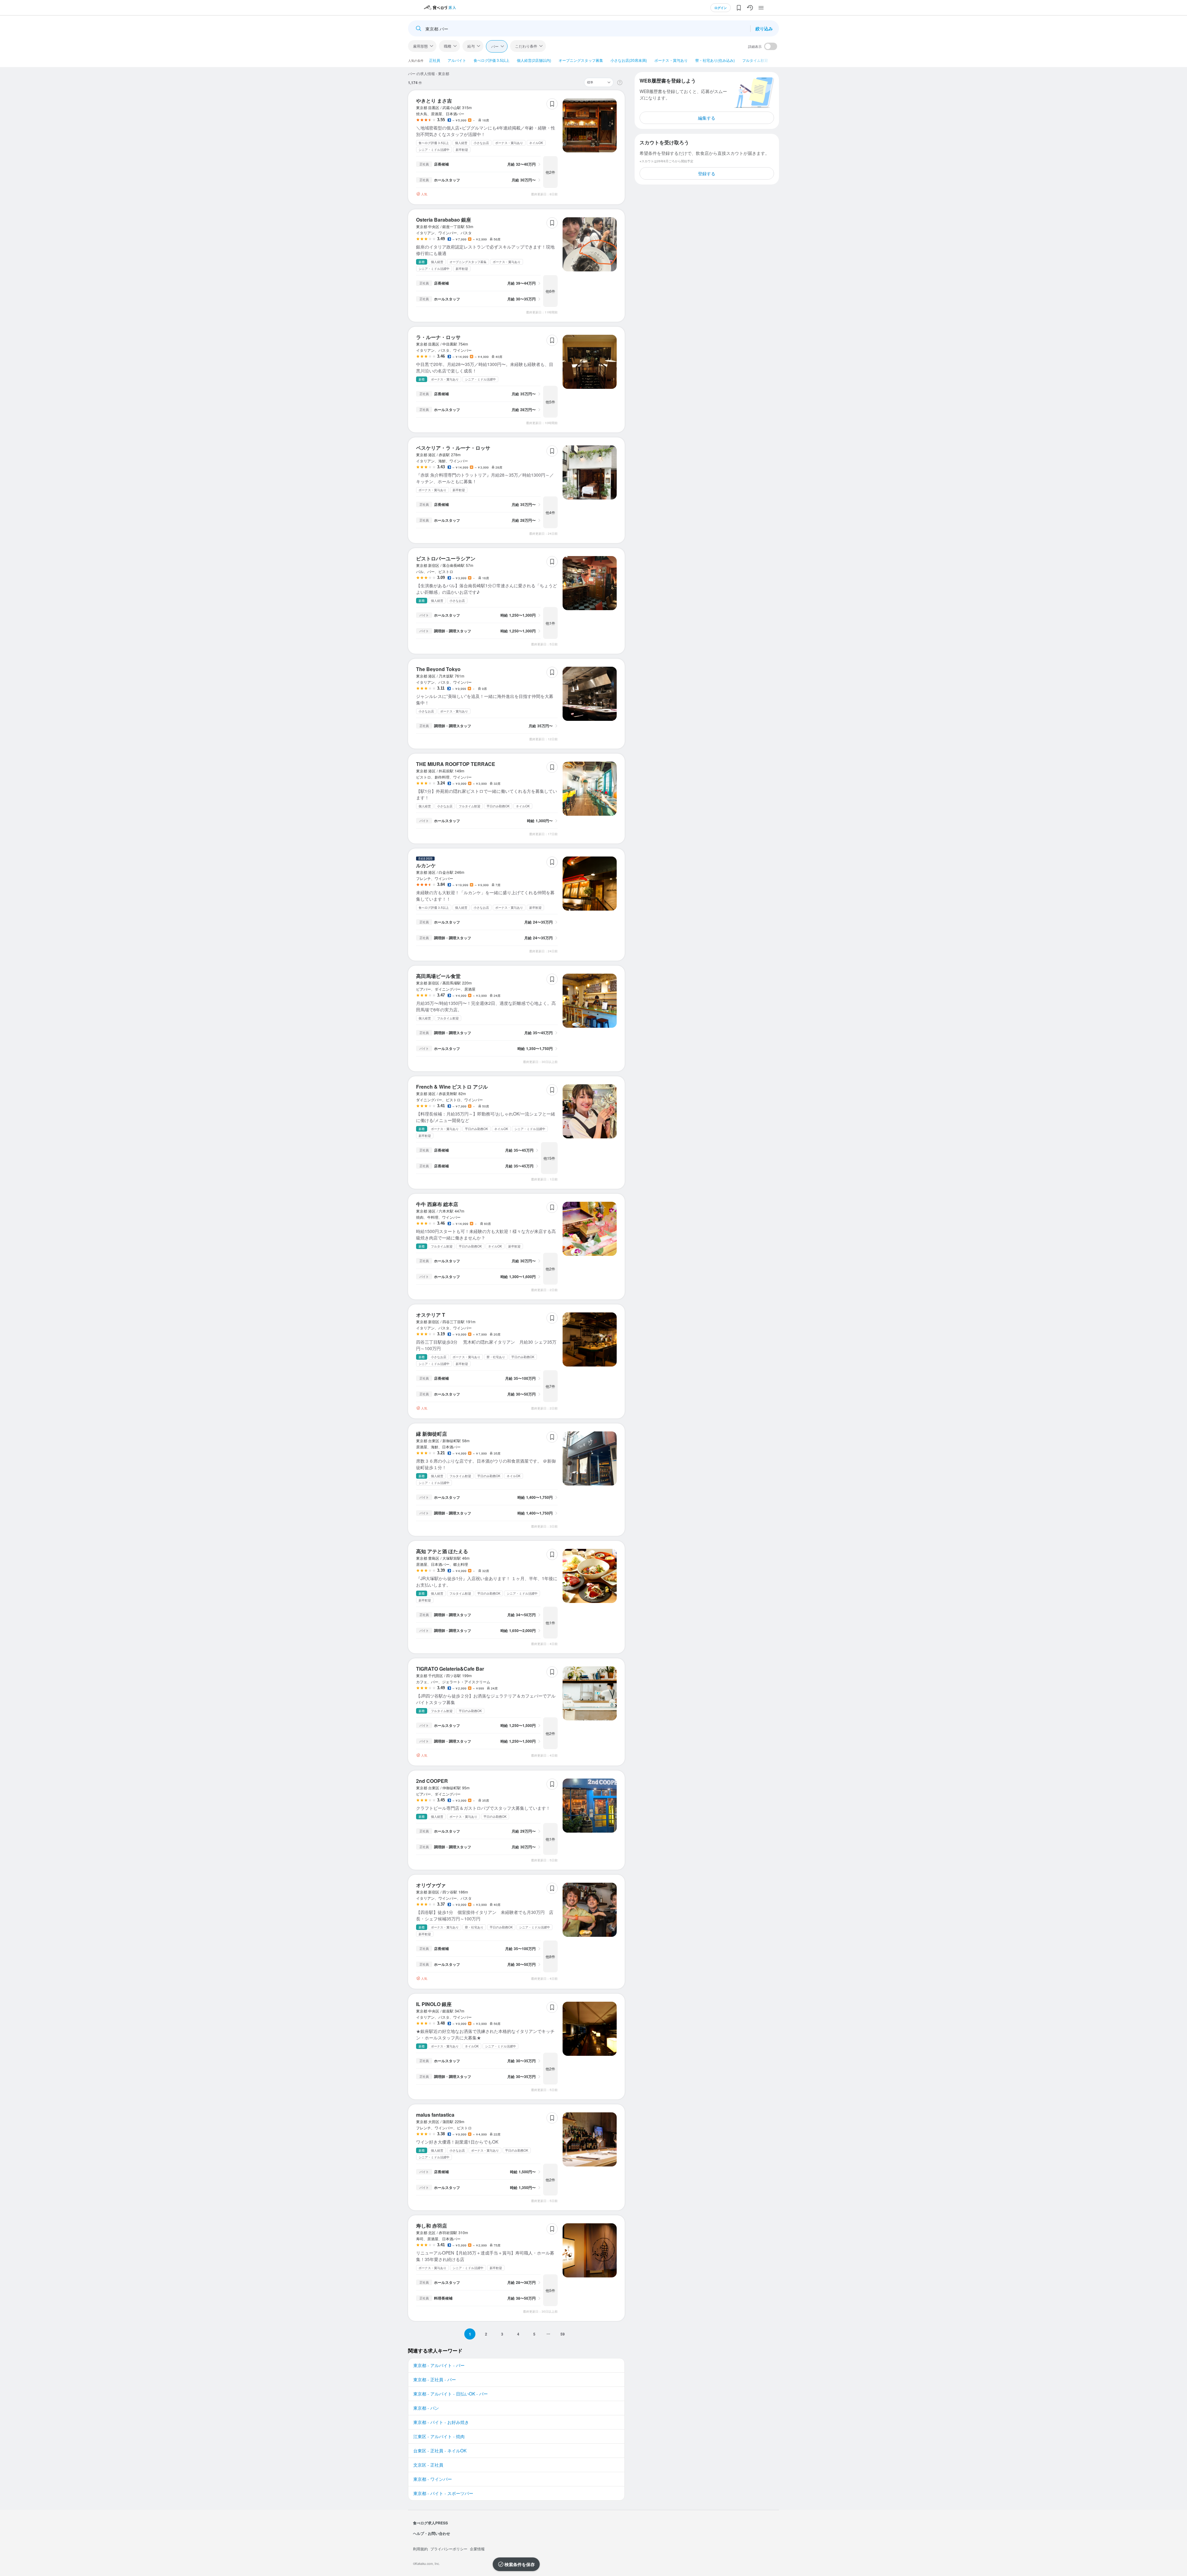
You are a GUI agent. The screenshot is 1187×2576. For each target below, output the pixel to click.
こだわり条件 (526, 46)
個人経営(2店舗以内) (534, 60)
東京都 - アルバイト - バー (439, 2365)
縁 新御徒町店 (432, 1434)
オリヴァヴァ (431, 1885)
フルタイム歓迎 (755, 60)
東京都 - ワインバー (433, 2479)
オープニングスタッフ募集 (581, 60)
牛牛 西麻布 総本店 (437, 1204)
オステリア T (431, 1315)
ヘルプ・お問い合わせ (432, 2533)
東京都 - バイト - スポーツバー (443, 2493)
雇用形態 (420, 46)
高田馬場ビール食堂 (438, 976)
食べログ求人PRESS (430, 2523)
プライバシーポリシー (449, 2549)
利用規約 (420, 2549)
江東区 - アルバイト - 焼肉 (439, 2436)
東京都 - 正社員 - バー (435, 2379)
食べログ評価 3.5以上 (491, 60)
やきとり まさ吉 (434, 101)
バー (495, 46)
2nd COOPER (432, 1781)
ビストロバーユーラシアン (446, 558)
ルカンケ (426, 865)
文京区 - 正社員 (428, 2465)
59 (563, 2334)
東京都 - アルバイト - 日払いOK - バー (451, 2394)
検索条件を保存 (520, 2564)
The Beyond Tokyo (438, 669)
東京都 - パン (426, 2408)
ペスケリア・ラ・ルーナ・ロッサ (453, 448)
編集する (707, 118)
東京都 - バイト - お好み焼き (441, 2422)
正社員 (435, 60)
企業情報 (477, 2549)
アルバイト (457, 60)
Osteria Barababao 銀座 (444, 220)
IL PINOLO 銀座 (434, 2004)
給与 (471, 46)
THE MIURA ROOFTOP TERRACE (456, 764)
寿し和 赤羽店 (432, 2226)
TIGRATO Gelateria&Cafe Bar (450, 1669)
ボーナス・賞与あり (671, 60)
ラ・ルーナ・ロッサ (438, 337)
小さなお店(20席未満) (629, 60)
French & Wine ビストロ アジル (452, 1087)
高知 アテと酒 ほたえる (442, 1551)
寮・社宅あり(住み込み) (715, 60)
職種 (448, 46)
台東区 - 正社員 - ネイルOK (440, 2451)
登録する (707, 173)
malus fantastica (435, 2115)
